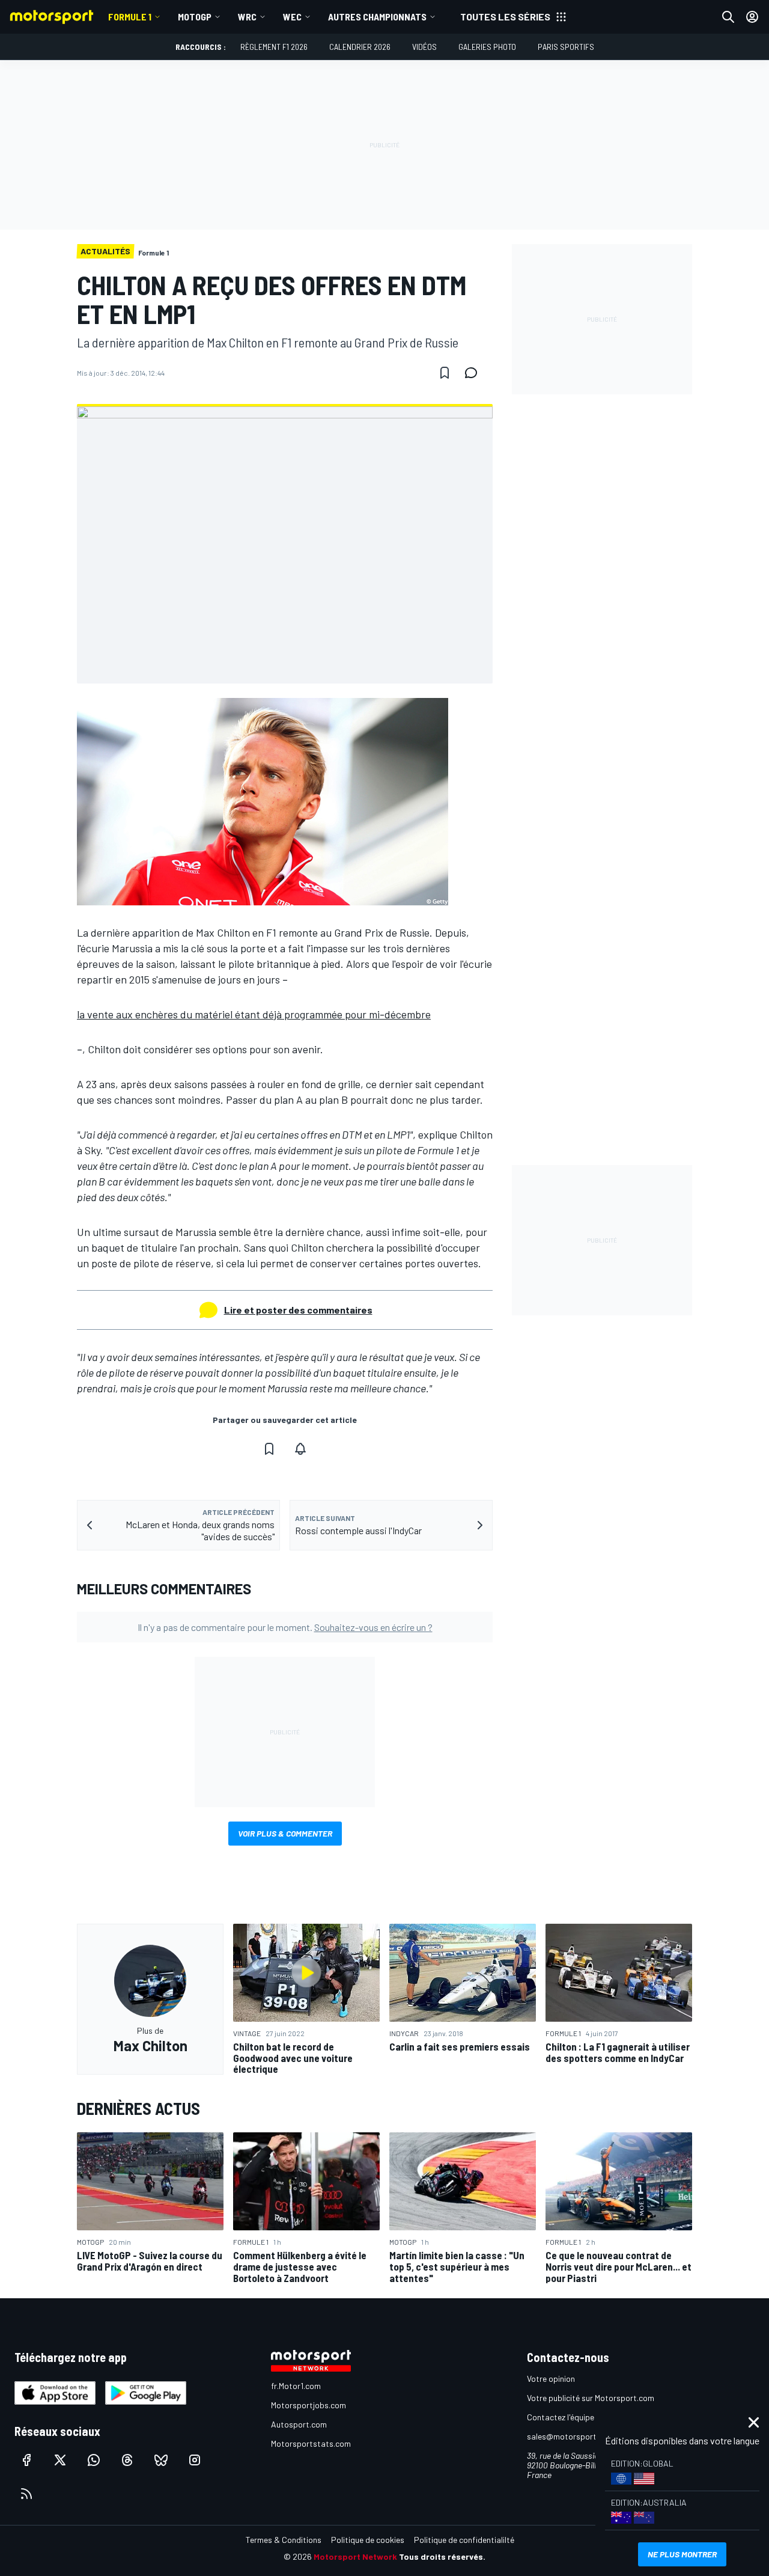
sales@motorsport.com (570, 2436)
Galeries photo (487, 47)
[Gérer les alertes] (300, 1449)
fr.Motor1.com (296, 2386)
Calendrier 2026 (360, 47)
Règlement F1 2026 (274, 47)
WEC (292, 17)
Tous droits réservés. (442, 2556)
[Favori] (445, 373)
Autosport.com (299, 2424)
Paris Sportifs (566, 47)
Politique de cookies (368, 2540)
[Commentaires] (475, 373)
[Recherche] (728, 17)
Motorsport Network (355, 2556)
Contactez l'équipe (561, 2417)
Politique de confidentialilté (464, 2540)
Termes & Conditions (284, 2540)
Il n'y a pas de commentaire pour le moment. (285, 1627)
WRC (247, 17)
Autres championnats (377, 17)
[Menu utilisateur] (752, 17)
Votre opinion (551, 2379)
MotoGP (195, 17)
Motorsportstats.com (311, 2443)
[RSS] (26, 2494)
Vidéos (424, 47)
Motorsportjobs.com (309, 2405)
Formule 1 (130, 17)
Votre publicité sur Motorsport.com (591, 2398)
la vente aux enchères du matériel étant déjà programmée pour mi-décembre (254, 1014)
